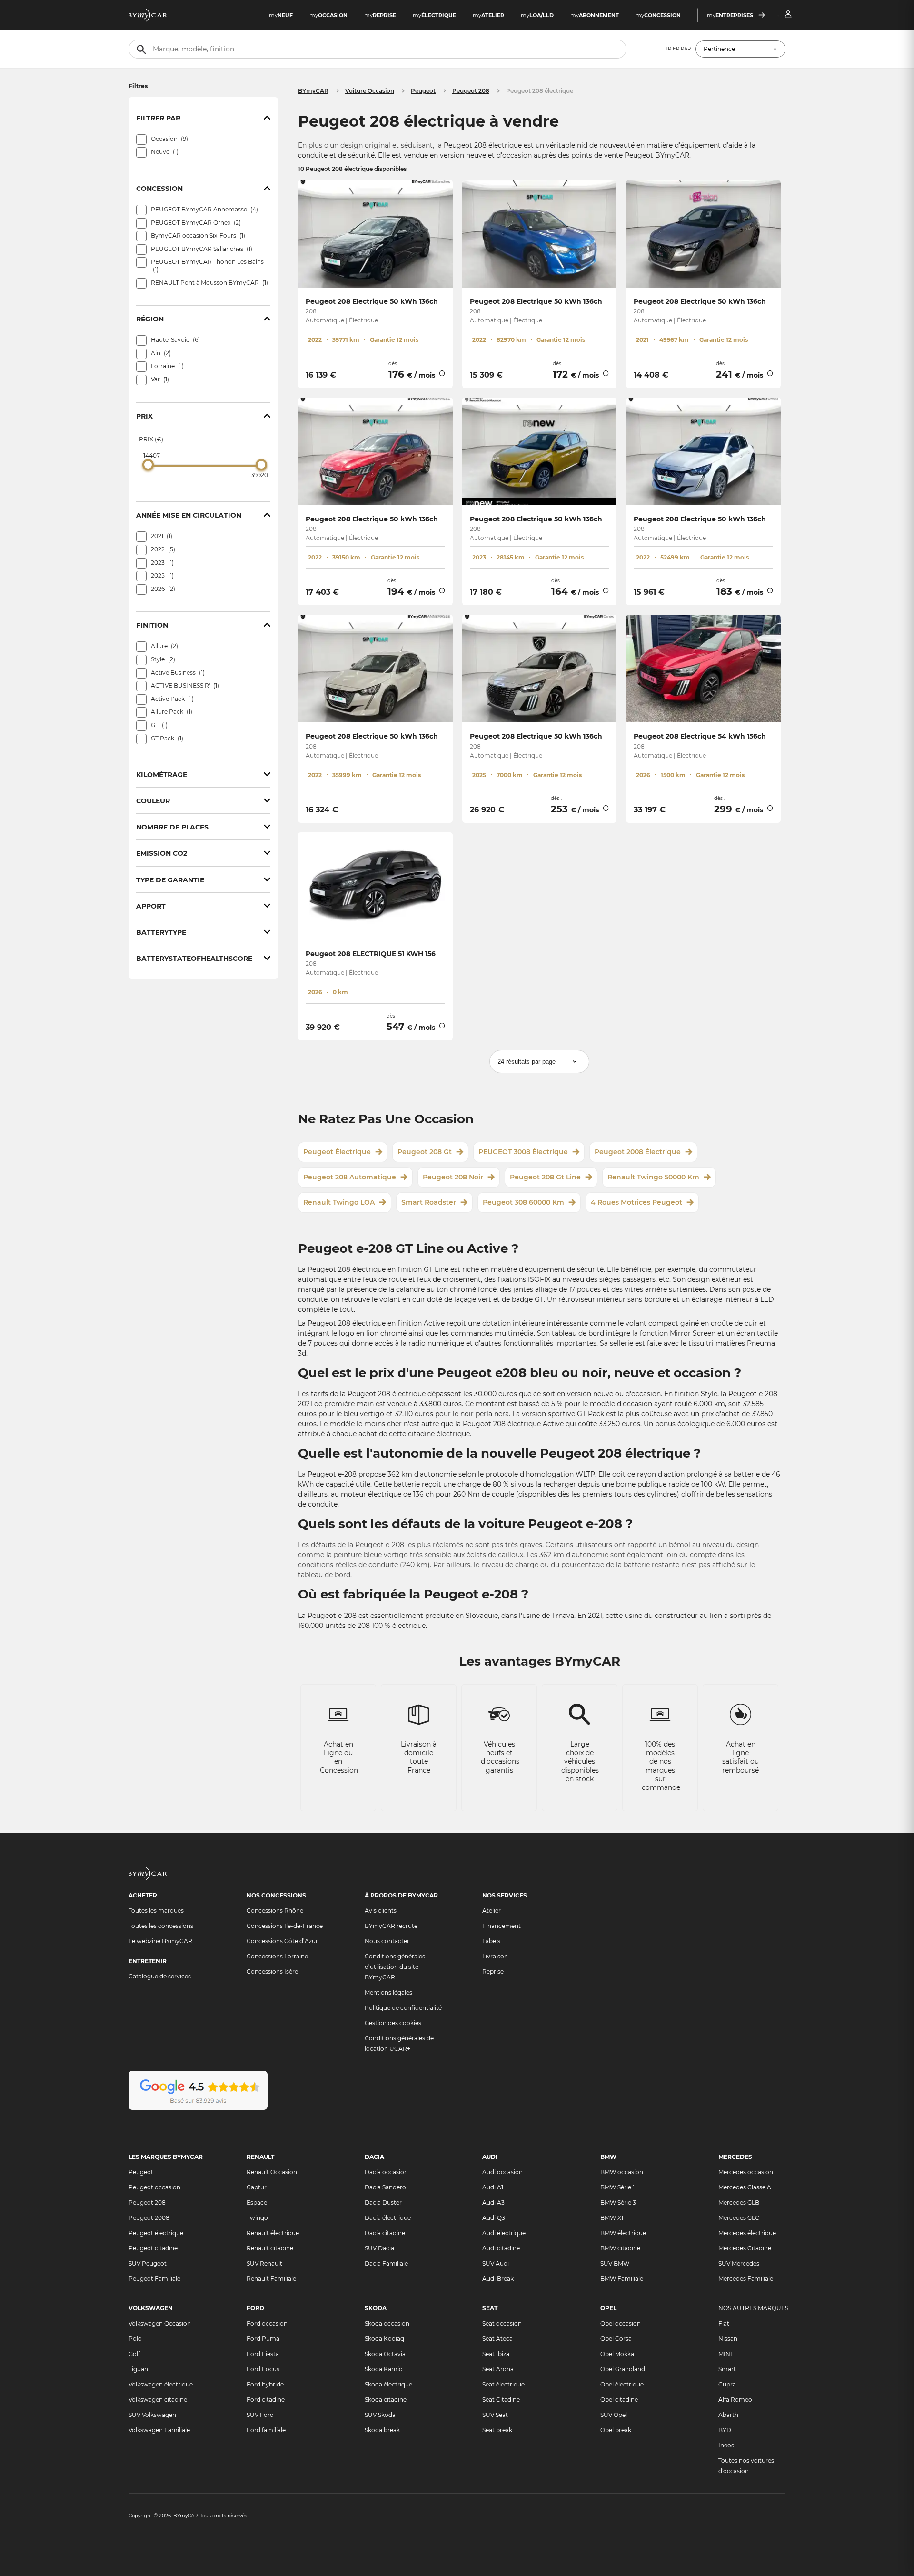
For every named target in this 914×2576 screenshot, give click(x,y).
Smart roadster (429, 1202)
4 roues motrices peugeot (636, 1202)
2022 (162, 549)
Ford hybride (265, 2384)
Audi (490, 2157)
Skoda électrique (388, 2384)
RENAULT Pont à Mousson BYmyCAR (209, 283)
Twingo (257, 2218)
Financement (502, 1926)
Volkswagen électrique (161, 2384)
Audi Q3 (494, 2218)
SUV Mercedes (739, 2263)
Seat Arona (498, 2369)
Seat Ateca (497, 2339)
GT (158, 725)
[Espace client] (788, 15)
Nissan (728, 2339)
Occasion (169, 139)
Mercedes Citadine (745, 2248)
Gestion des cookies (393, 2023)
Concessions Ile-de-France (285, 1926)
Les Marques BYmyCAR (166, 2157)
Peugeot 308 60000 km (523, 1202)
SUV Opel (614, 2415)
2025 (161, 575)
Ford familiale (266, 2430)
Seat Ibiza (496, 2354)
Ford (255, 2308)
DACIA (374, 2157)
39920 (259, 475)
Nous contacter (387, 1941)
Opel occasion (621, 2323)
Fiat (724, 2323)
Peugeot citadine (153, 2248)
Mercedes (735, 2157)
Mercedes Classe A (745, 2187)
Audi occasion (502, 2172)
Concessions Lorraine (277, 1956)
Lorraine (166, 366)
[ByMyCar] (148, 1878)
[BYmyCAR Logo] (148, 15)
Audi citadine (501, 2248)
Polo (135, 2339)
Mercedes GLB (739, 2202)
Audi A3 (493, 2202)
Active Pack (171, 699)
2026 (162, 589)
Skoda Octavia (385, 2354)
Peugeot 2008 (149, 2218)
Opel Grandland (623, 2369)
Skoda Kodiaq (384, 2339)
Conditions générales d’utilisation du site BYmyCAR (395, 1967)
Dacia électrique (388, 2218)
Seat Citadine (501, 2400)
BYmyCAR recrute (391, 1926)
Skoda (376, 2308)
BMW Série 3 (618, 2202)
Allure (164, 646)
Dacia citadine (385, 2233)
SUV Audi (496, 2263)
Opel (608, 2308)
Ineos (726, 2445)
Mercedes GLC (739, 2218)
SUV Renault (264, 2263)
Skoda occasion (387, 2323)
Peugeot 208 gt (425, 1152)
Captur (257, 2187)
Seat (490, 2308)
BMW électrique (623, 2233)
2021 (161, 536)
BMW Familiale (622, 2279)
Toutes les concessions (161, 1926)
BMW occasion (622, 2172)
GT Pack (166, 738)
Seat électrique (503, 2384)
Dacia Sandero (385, 2187)
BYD (725, 2430)
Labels (491, 1941)
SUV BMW (615, 2263)
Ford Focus (263, 2369)
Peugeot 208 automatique (350, 1177)
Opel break (616, 2430)
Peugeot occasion (154, 2187)
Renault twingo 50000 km (653, 1177)
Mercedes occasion (746, 2172)
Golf (134, 2354)
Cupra (727, 2384)
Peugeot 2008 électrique (638, 1152)
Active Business (177, 673)
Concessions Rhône (275, 1911)
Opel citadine (619, 2400)
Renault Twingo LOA (339, 1202)
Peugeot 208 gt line (545, 1177)
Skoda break (382, 2430)
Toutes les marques (156, 1911)
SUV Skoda (380, 2415)
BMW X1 (612, 2218)
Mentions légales (388, 1992)
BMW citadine (620, 2248)
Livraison (495, 1956)
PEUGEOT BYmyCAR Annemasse (204, 209)
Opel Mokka (617, 2354)
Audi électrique (504, 2233)
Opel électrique (622, 2384)
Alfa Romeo (735, 2400)
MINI (725, 2354)
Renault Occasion (272, 2172)
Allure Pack (171, 712)
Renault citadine (270, 2248)
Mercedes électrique (747, 2233)
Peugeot (141, 2172)
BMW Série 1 (617, 2187)
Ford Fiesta (263, 2354)
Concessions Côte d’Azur (282, 1941)
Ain (160, 353)
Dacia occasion (386, 2172)
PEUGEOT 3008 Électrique (523, 1152)
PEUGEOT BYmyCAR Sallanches (201, 249)
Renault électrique (273, 2233)
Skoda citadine (386, 2400)
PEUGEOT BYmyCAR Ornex (195, 223)
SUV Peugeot (148, 2263)
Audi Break (498, 2279)
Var (159, 379)
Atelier (492, 1911)
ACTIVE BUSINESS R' (184, 685)
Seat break (497, 2430)
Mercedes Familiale (746, 2279)
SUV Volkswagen (152, 2415)
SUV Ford (260, 2415)
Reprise (493, 1972)
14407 (152, 455)
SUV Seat (495, 2415)
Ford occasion (267, 2323)
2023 (161, 563)
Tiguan (138, 2369)
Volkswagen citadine (158, 2400)
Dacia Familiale (386, 2263)
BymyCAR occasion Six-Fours (197, 235)
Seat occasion (502, 2323)
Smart (727, 2369)
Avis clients (381, 1911)
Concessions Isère (272, 1972)
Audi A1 (493, 2187)
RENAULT (260, 2157)
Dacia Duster (383, 2202)
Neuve (164, 152)
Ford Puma (263, 2339)
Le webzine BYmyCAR (160, 1941)
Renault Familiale (271, 2279)
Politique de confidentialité (403, 2008)
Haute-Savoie (174, 340)
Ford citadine (266, 2400)
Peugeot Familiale (154, 2279)
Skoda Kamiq (384, 2369)
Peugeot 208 (147, 2202)
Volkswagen (151, 2308)
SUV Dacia (379, 2248)
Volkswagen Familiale (159, 2430)
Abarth (728, 2415)
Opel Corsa (616, 2339)
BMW (608, 2157)
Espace (257, 2202)
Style (162, 659)
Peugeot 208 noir (453, 1177)
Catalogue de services (160, 1976)
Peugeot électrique (337, 1152)
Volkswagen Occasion (160, 2323)
